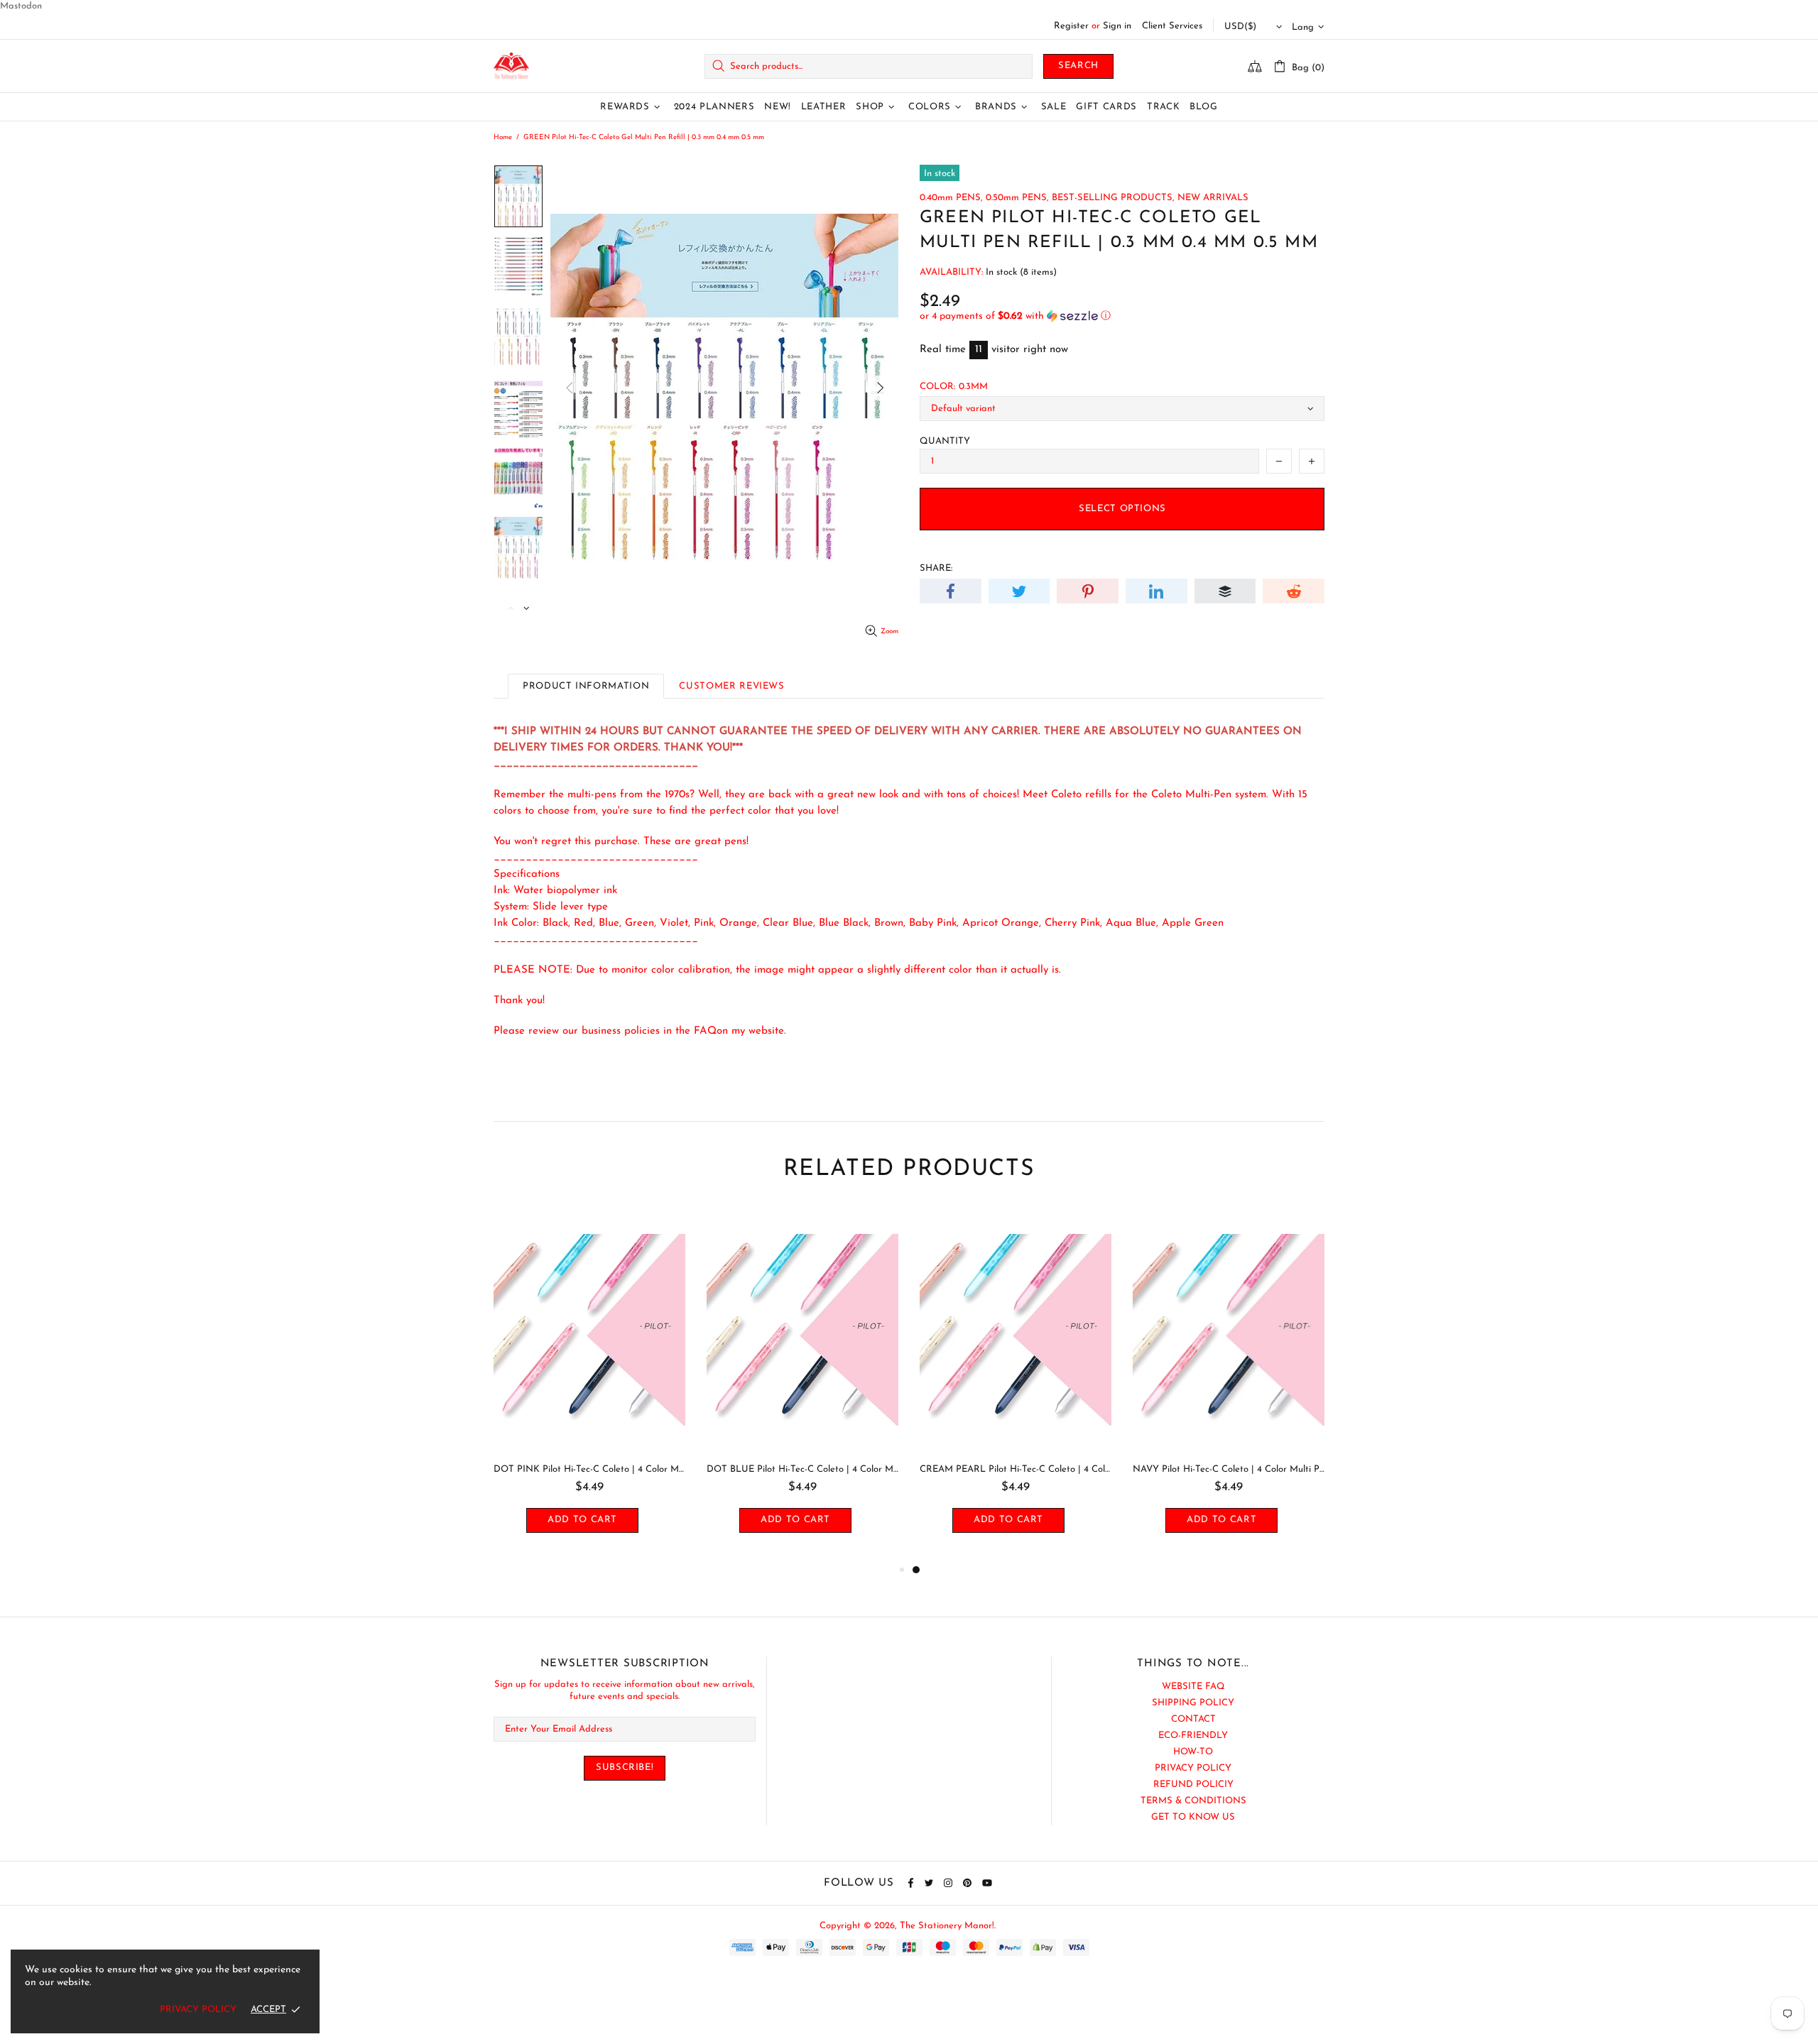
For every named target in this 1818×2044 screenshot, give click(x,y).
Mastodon (21, 6)
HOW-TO (1193, 1752)
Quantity (945, 441)
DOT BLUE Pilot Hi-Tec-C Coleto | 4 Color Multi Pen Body (802, 1469)
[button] (1122, 316)
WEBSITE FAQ (1193, 1687)
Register (1071, 26)
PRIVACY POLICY (1193, 1768)
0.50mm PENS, (1017, 198)
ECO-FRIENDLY (1193, 1736)
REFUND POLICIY (1193, 1785)
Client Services (1172, 26)
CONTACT (1193, 1719)
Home (503, 137)
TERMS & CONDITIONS (1193, 1801)
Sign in (1117, 26)
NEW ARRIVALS (1213, 198)
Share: (936, 568)
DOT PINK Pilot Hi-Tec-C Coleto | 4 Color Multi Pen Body (589, 1469)
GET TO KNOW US (1193, 1817)
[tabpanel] (1016, 1384)
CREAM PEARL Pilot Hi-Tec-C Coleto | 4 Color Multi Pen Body (1016, 1469)
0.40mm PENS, (951, 198)
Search (1078, 66)
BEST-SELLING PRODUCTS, (1113, 198)
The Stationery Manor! (511, 66)
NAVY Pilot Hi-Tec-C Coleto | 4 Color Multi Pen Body (1229, 1469)
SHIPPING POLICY (1193, 1703)
